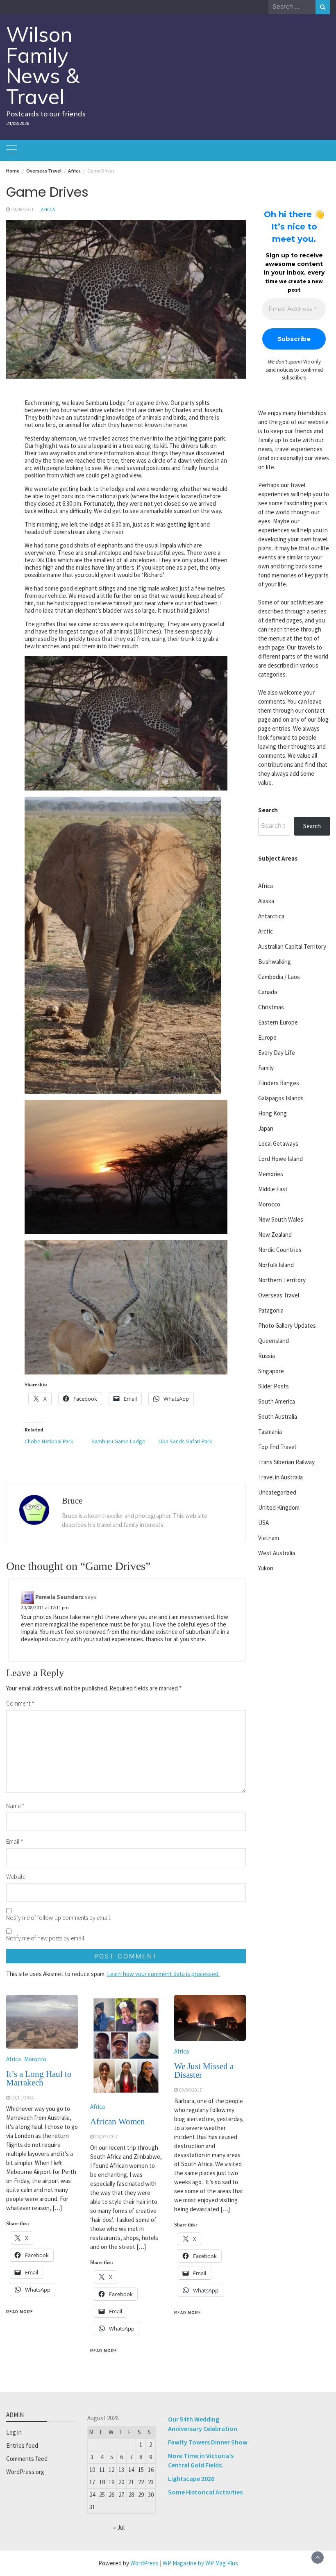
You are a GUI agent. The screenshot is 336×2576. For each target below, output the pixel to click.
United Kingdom (279, 1507)
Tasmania (270, 1432)
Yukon (266, 1568)
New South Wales (281, 1219)
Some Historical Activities (205, 2492)
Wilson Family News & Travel (43, 65)
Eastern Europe (278, 1022)
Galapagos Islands (281, 1098)
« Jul (119, 2527)
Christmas (271, 1007)
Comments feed (27, 2459)
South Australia (278, 1416)
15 (141, 2470)
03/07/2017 (107, 2137)
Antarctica (271, 916)
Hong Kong (272, 1113)
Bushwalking (275, 962)
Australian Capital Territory (292, 946)
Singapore (271, 1371)
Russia (267, 1356)
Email (15, 1841)
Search (268, 810)
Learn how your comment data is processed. (163, 1974)
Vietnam (269, 1538)
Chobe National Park (49, 1441)
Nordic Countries (280, 1250)
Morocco (35, 2059)
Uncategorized (277, 1492)
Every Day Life (277, 1053)
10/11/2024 (23, 2098)
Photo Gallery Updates (287, 1325)
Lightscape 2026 (191, 2478)
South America (277, 1401)
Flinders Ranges (279, 1083)
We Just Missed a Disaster (204, 2071)
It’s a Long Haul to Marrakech (39, 2078)
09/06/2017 (191, 2090)
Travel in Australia (280, 1477)
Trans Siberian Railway (286, 1462)
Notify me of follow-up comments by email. (59, 1918)
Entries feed (22, 2445)
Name (15, 1806)
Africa (48, 209)
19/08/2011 (23, 209)
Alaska (266, 901)
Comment (20, 1703)
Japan (266, 1128)
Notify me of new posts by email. (46, 1938)
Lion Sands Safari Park (185, 1441)
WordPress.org (25, 2472)
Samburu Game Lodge (118, 1441)
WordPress (144, 2563)
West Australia (277, 1553)
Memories (271, 1174)
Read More (20, 2312)
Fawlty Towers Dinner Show (208, 2442)
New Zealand (275, 1235)
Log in (14, 2432)
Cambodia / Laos (279, 977)
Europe (267, 1037)
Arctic (266, 931)
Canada (268, 992)
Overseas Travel (279, 1295)
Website (16, 1877)
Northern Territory (282, 1280)
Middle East (273, 1189)
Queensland (274, 1341)
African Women (118, 2122)
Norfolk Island (276, 1265)
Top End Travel (277, 1447)
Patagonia (271, 1310)
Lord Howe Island (280, 1159)
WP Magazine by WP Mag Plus (200, 2563)
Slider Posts (274, 1386)
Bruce (72, 1501)
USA (263, 1523)
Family (266, 1068)
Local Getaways (278, 1144)
